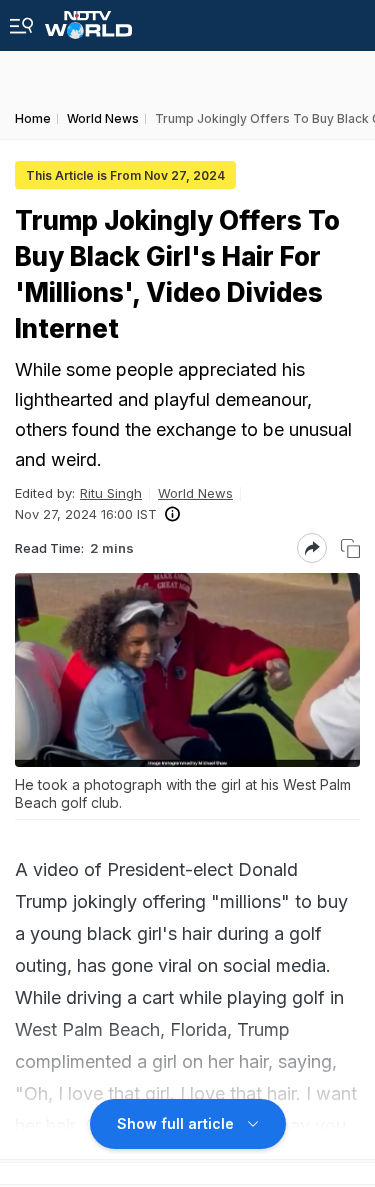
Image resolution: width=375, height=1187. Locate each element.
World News (195, 493)
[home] (88, 19)
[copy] (350, 548)
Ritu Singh (111, 493)
